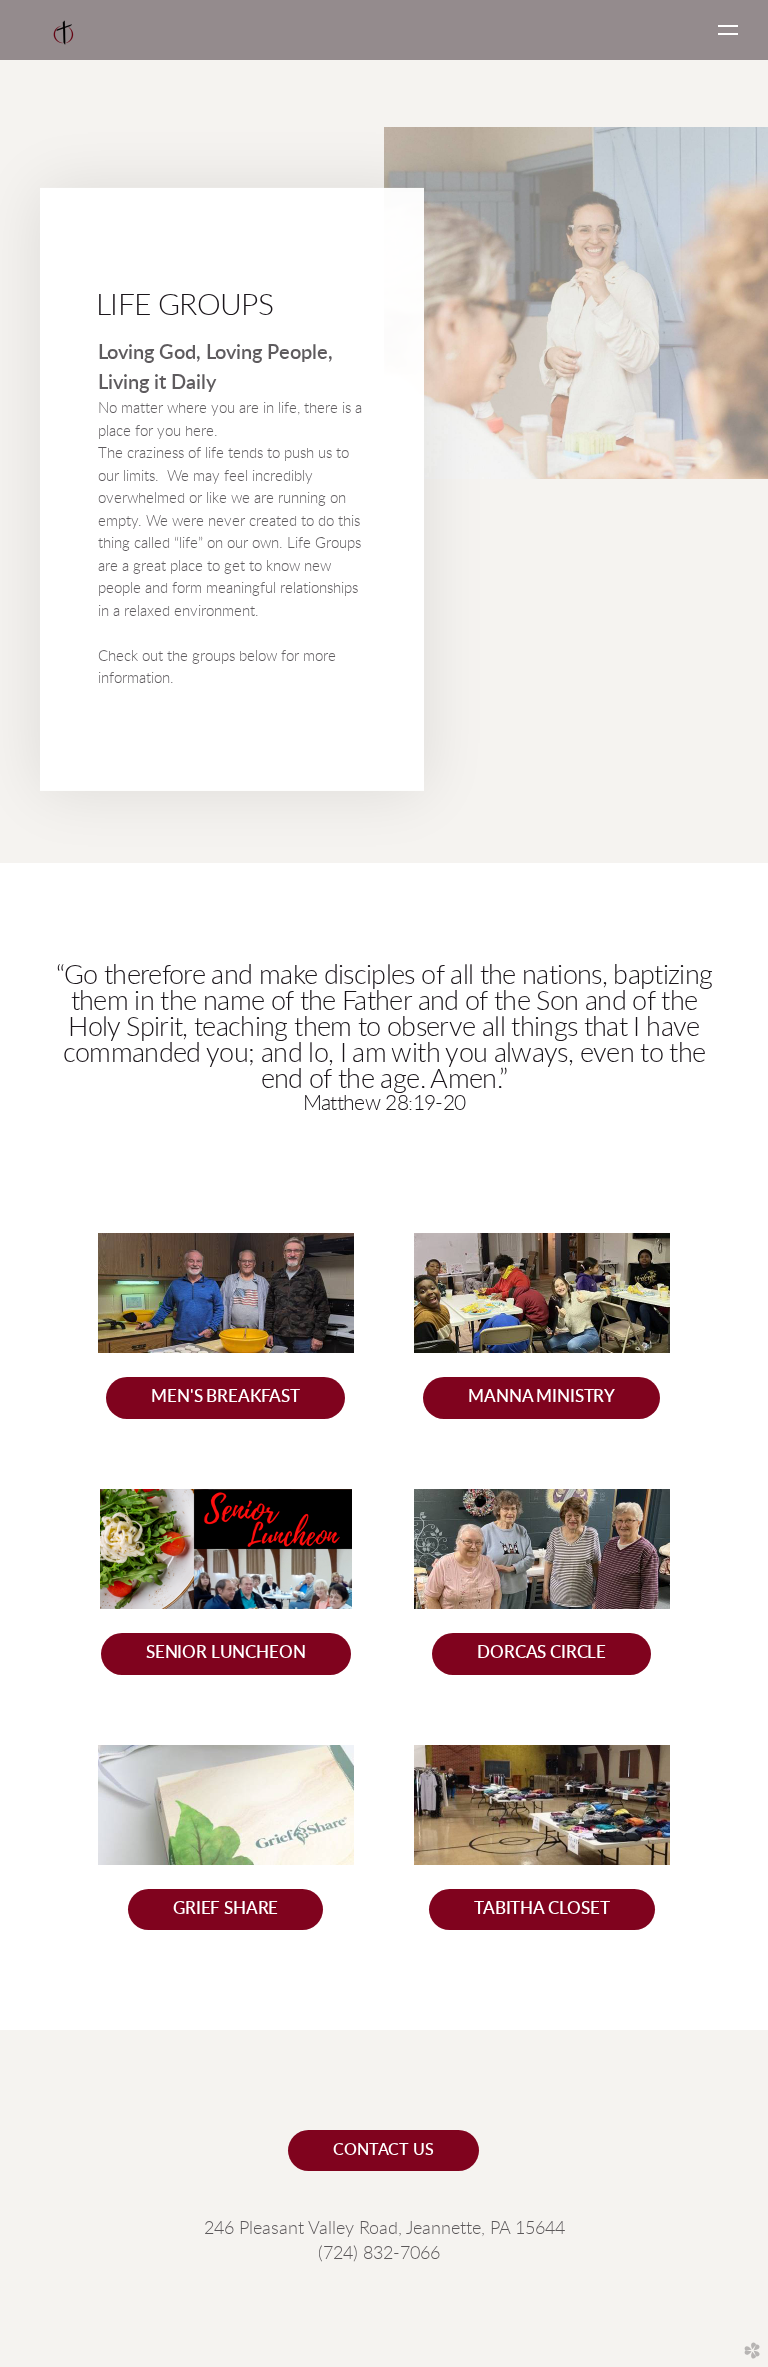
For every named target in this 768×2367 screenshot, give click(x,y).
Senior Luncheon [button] (226, 1653)
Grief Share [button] (225, 1909)
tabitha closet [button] (542, 1909)
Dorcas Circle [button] (541, 1653)
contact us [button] (383, 2150)
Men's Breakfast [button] (225, 1397)
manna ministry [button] (541, 1397)
